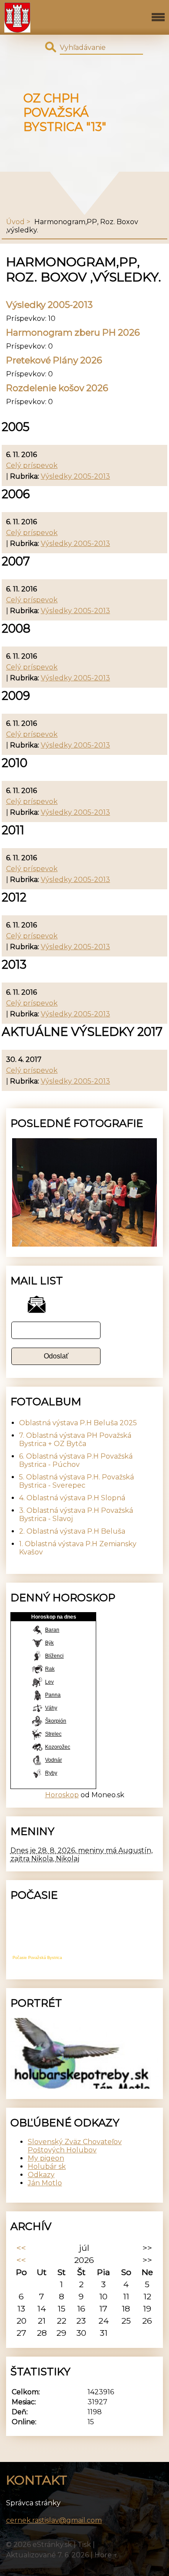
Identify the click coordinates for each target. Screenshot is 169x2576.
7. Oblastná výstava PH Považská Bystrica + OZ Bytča (75, 1440)
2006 (16, 494)
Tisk (84, 2545)
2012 (14, 897)
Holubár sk (47, 2166)
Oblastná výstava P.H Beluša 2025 (78, 1423)
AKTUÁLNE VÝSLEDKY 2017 (82, 1032)
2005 (16, 427)
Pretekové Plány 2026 (54, 360)
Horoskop (62, 1795)
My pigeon (46, 2158)
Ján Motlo (45, 2183)
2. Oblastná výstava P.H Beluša (72, 1531)
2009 (16, 696)
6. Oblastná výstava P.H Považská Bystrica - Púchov (76, 1460)
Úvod (15, 222)
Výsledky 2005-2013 (49, 305)
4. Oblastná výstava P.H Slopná (72, 1498)
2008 (16, 628)
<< (21, 2248)
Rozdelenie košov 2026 (57, 388)
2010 (15, 763)
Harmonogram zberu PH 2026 (73, 332)
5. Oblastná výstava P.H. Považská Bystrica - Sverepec (76, 1481)
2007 (16, 561)
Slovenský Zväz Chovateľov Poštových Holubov (75, 2146)
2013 (14, 965)
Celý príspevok (32, 465)
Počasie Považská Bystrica (37, 1958)
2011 (13, 830)
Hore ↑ (106, 2555)
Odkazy (41, 2175)
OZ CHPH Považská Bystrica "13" (65, 113)
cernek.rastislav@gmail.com (54, 2520)
